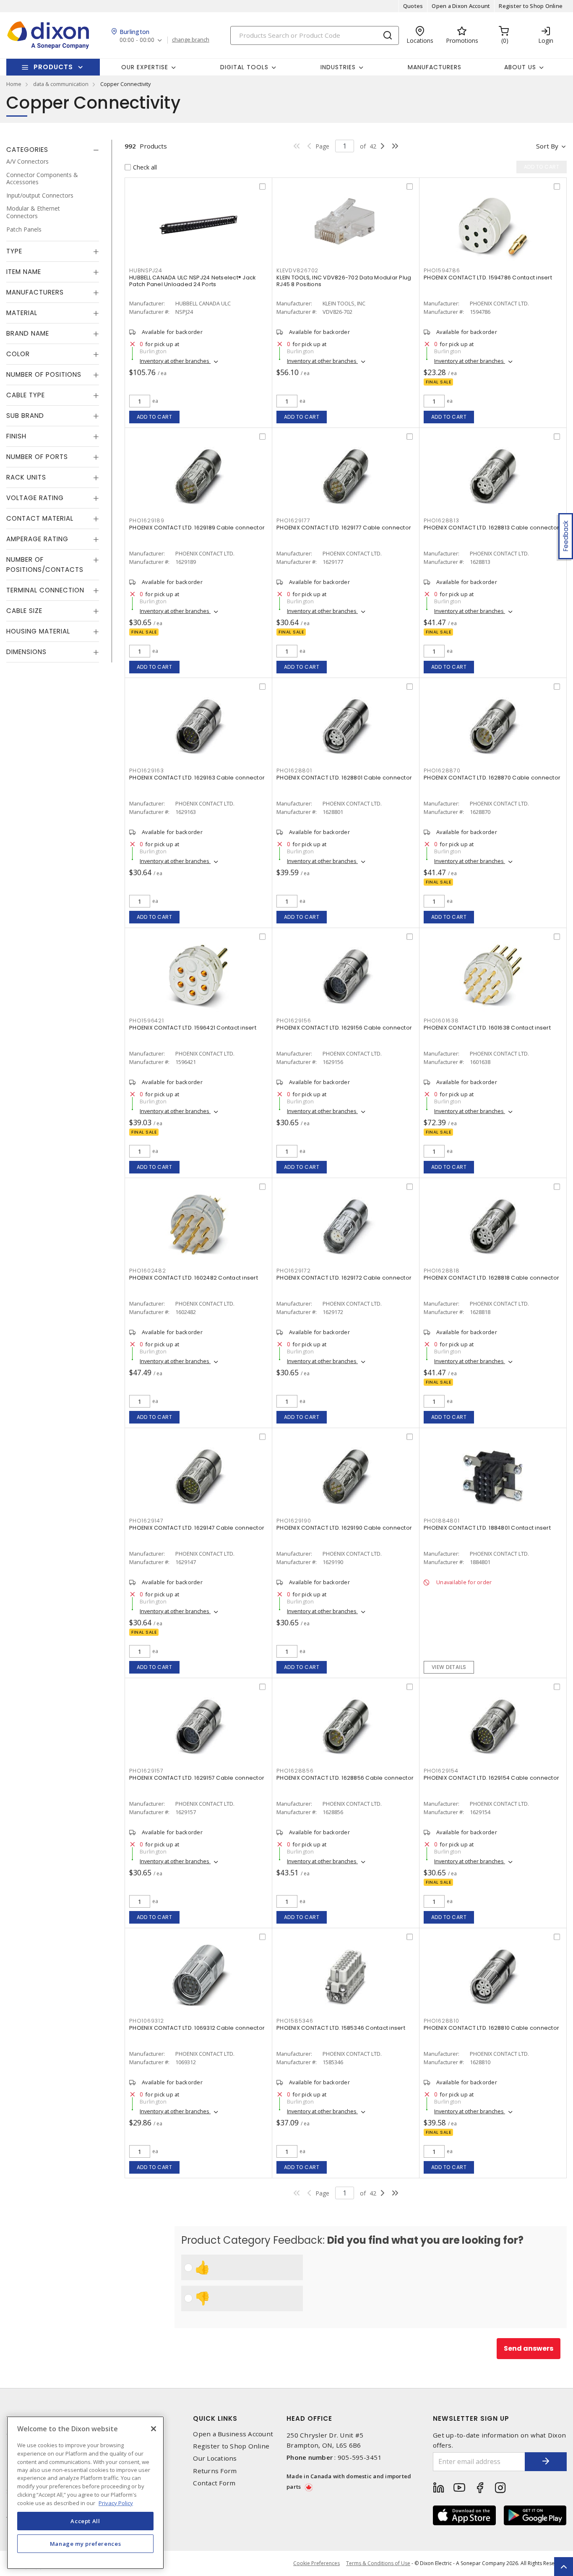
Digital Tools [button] (244, 67)
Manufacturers (435, 67)
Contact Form (214, 2483)
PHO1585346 (295, 2021)
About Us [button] (520, 67)
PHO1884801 (442, 1521)
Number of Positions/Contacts (45, 564)
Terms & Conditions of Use (378, 2563)
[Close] (154, 2429)
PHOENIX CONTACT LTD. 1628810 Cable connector (491, 2028)
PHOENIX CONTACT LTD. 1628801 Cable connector (344, 778)
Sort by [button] (547, 146)
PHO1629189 (147, 520)
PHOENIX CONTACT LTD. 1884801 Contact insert (487, 1528)
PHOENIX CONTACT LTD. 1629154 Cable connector (491, 1778)
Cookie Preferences (316, 2563)
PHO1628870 (442, 770)
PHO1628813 (441, 520)
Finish (16, 436)
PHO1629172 (294, 1271)
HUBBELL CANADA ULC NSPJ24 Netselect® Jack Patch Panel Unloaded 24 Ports (192, 281)
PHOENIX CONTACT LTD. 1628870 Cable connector (492, 778)
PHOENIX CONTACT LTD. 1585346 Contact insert (341, 2028)
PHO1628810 (441, 2021)
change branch (191, 40)
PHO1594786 (442, 270)
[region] (85, 2493)
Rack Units (26, 477)
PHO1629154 (441, 1771)
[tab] (53, 150)
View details (449, 1667)
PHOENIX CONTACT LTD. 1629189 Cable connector (197, 528)
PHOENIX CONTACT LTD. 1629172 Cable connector (344, 1278)
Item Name (24, 272)
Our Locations (215, 2458)
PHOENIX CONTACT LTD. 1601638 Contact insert (487, 1028)
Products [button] (53, 67)
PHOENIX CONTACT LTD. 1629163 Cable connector (197, 778)
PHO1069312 (147, 2021)
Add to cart (155, 417)
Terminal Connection (45, 590)
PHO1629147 (146, 1521)
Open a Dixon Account (461, 6)
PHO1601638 (441, 1021)
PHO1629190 (294, 1521)
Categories (27, 150)
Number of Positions (44, 374)
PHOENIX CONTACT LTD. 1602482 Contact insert (194, 1278)
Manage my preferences (86, 2543)
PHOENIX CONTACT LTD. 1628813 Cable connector (491, 528)
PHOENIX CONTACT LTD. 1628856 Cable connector (345, 1778)
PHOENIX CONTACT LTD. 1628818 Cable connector (491, 1278)
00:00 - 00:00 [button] (137, 40)
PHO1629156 (294, 1021)
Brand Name (28, 333)
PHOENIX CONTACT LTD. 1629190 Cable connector (344, 1528)
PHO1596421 (147, 1021)
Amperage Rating (37, 539)
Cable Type (26, 395)
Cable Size (24, 611)
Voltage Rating (35, 498)
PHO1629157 (146, 1771)
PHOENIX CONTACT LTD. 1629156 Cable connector (344, 1028)
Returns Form (215, 2471)
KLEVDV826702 (297, 270)
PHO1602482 (148, 1271)
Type (14, 251)
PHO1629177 (293, 520)
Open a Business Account (233, 2434)
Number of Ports (37, 457)
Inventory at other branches (175, 361)
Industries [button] (338, 67)
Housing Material (38, 631)
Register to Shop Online (531, 6)
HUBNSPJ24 (146, 270)
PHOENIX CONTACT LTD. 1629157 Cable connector (197, 1778)
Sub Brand (25, 416)
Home (14, 84)
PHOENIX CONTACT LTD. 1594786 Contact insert (488, 278)
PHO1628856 (295, 1771)
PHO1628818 (442, 1271)
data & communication (61, 84)
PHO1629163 (147, 770)
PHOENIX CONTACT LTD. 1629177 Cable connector (344, 528)
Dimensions (26, 652)
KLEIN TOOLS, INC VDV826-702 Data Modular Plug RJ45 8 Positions (344, 281)
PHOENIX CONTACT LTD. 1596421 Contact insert (193, 1028)
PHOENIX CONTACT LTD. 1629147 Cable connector (197, 1528)
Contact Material (40, 518)
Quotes (413, 6)
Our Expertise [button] (145, 67)
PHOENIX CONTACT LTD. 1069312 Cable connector (197, 2028)
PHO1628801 (294, 770)
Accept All (85, 2521)
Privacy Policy (116, 2503)
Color (18, 354)
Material (22, 313)
